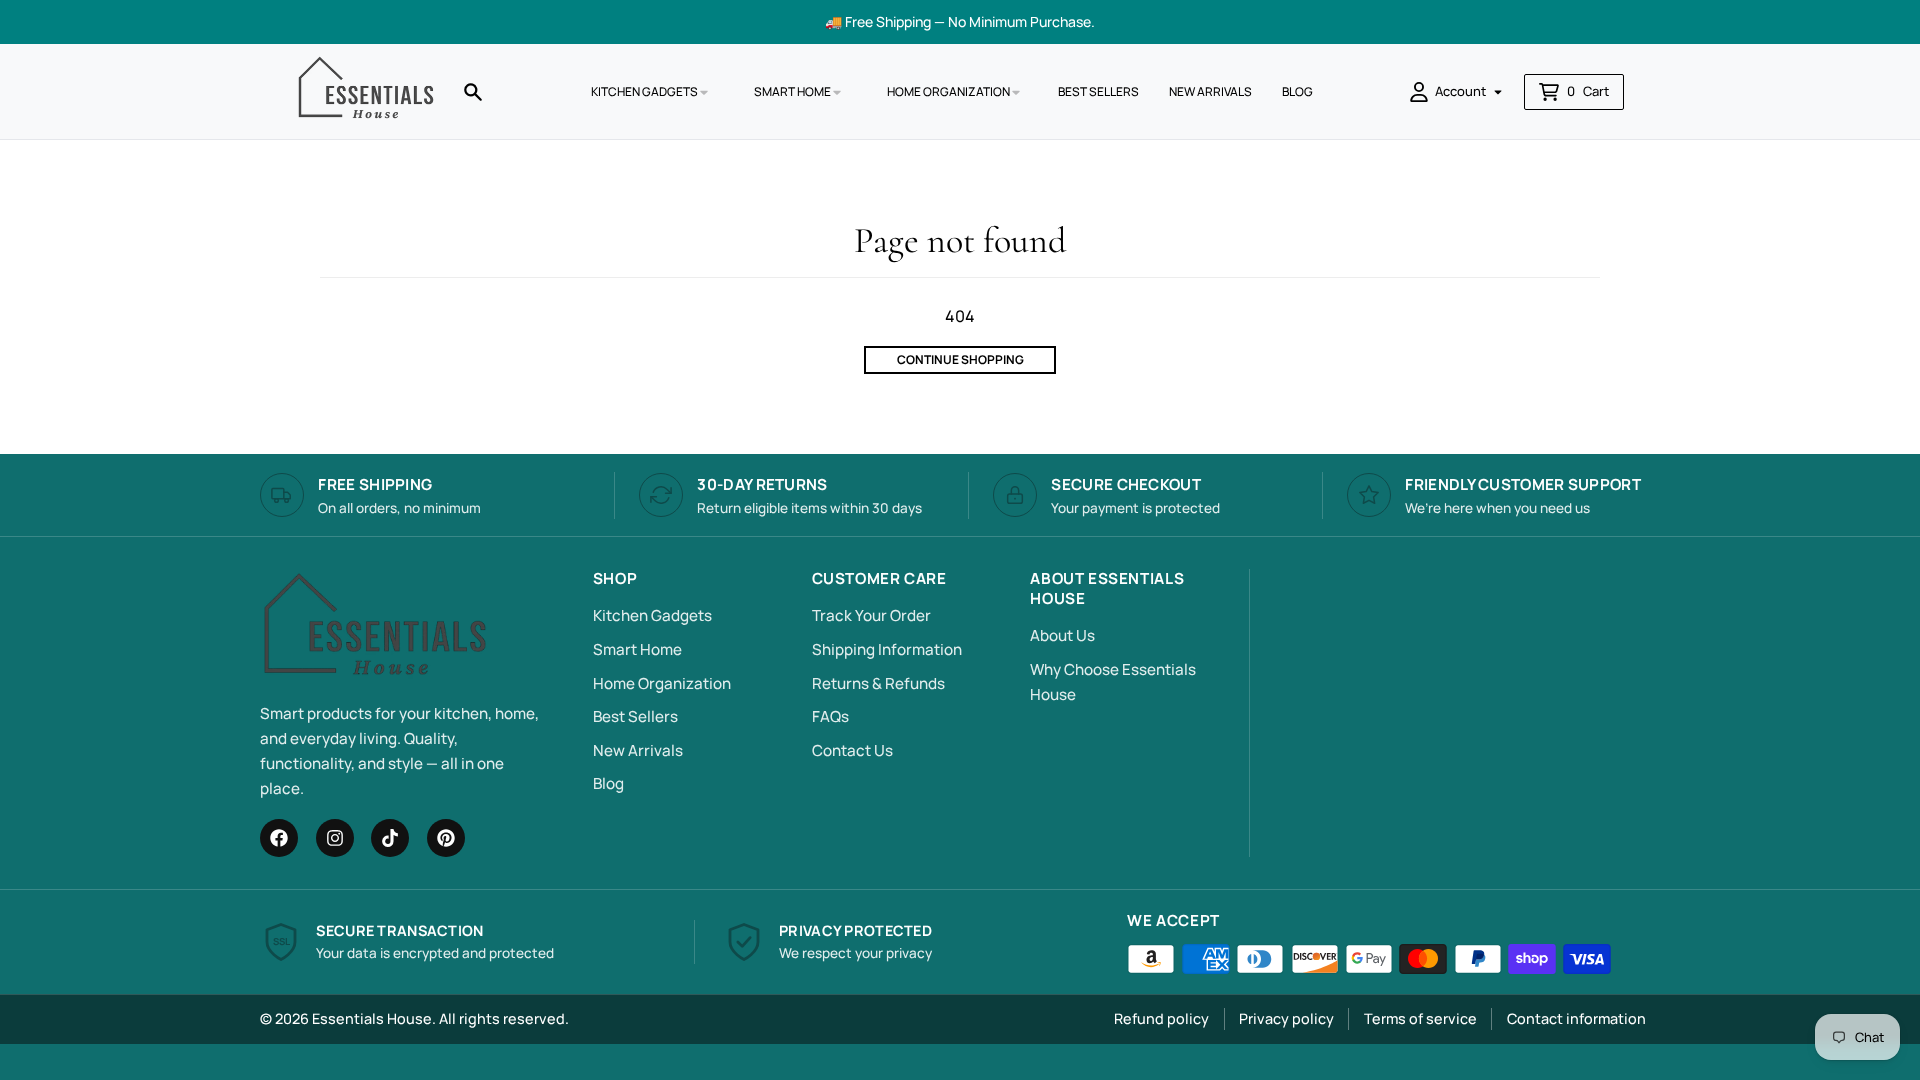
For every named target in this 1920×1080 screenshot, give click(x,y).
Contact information (1576, 1018)
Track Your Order (871, 615)
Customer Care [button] (879, 579)
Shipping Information (887, 649)
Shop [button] (615, 579)
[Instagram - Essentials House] (335, 838)
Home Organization (662, 683)
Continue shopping (960, 359)
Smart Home (637, 649)
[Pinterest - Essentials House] (446, 838)
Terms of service (1420, 1018)
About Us (1062, 635)
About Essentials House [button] (1107, 589)
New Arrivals (638, 750)
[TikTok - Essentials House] (390, 838)
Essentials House (372, 1018)
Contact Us (852, 750)
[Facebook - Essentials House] (279, 838)
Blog (608, 783)
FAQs (830, 716)
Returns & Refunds (878, 683)
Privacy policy (1286, 1018)
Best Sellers (635, 716)
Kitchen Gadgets (652, 615)
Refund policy (1161, 1018)
